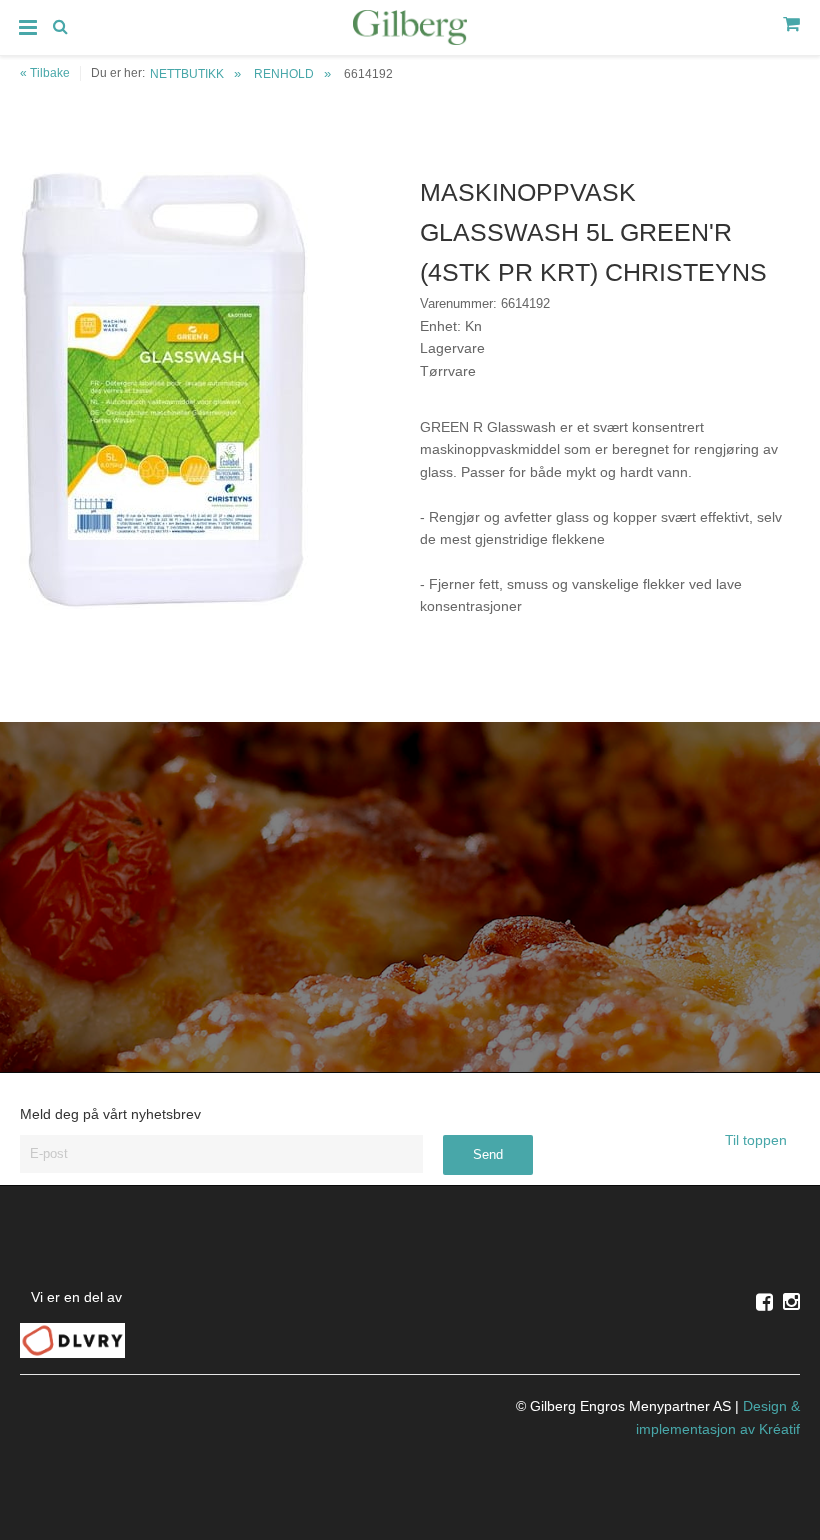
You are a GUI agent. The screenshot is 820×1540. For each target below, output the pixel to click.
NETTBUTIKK (187, 74)
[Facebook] (764, 1302)
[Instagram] (791, 1302)
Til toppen (758, 1140)
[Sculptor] (410, 31)
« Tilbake (45, 73)
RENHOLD (284, 74)
